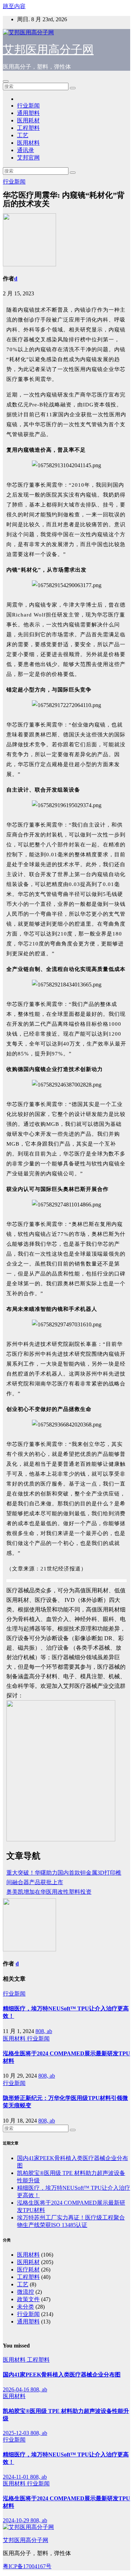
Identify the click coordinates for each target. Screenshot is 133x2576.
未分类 (26, 2307)
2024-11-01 (16, 2477)
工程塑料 (28, 128)
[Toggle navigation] (6, 81)
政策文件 (28, 2299)
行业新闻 (28, 106)
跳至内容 (14, 6)
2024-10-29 (17, 2520)
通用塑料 (28, 113)
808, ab (44, 2031)
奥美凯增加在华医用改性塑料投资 (49, 1892)
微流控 (26, 2292)
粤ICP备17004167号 (27, 2566)
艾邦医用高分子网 (48, 50)
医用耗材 (28, 120)
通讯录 (26, 150)
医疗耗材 (28, 2270)
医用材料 (28, 143)
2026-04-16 (17, 2389)
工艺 (23, 135)
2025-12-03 (17, 2433)
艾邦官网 (28, 158)
